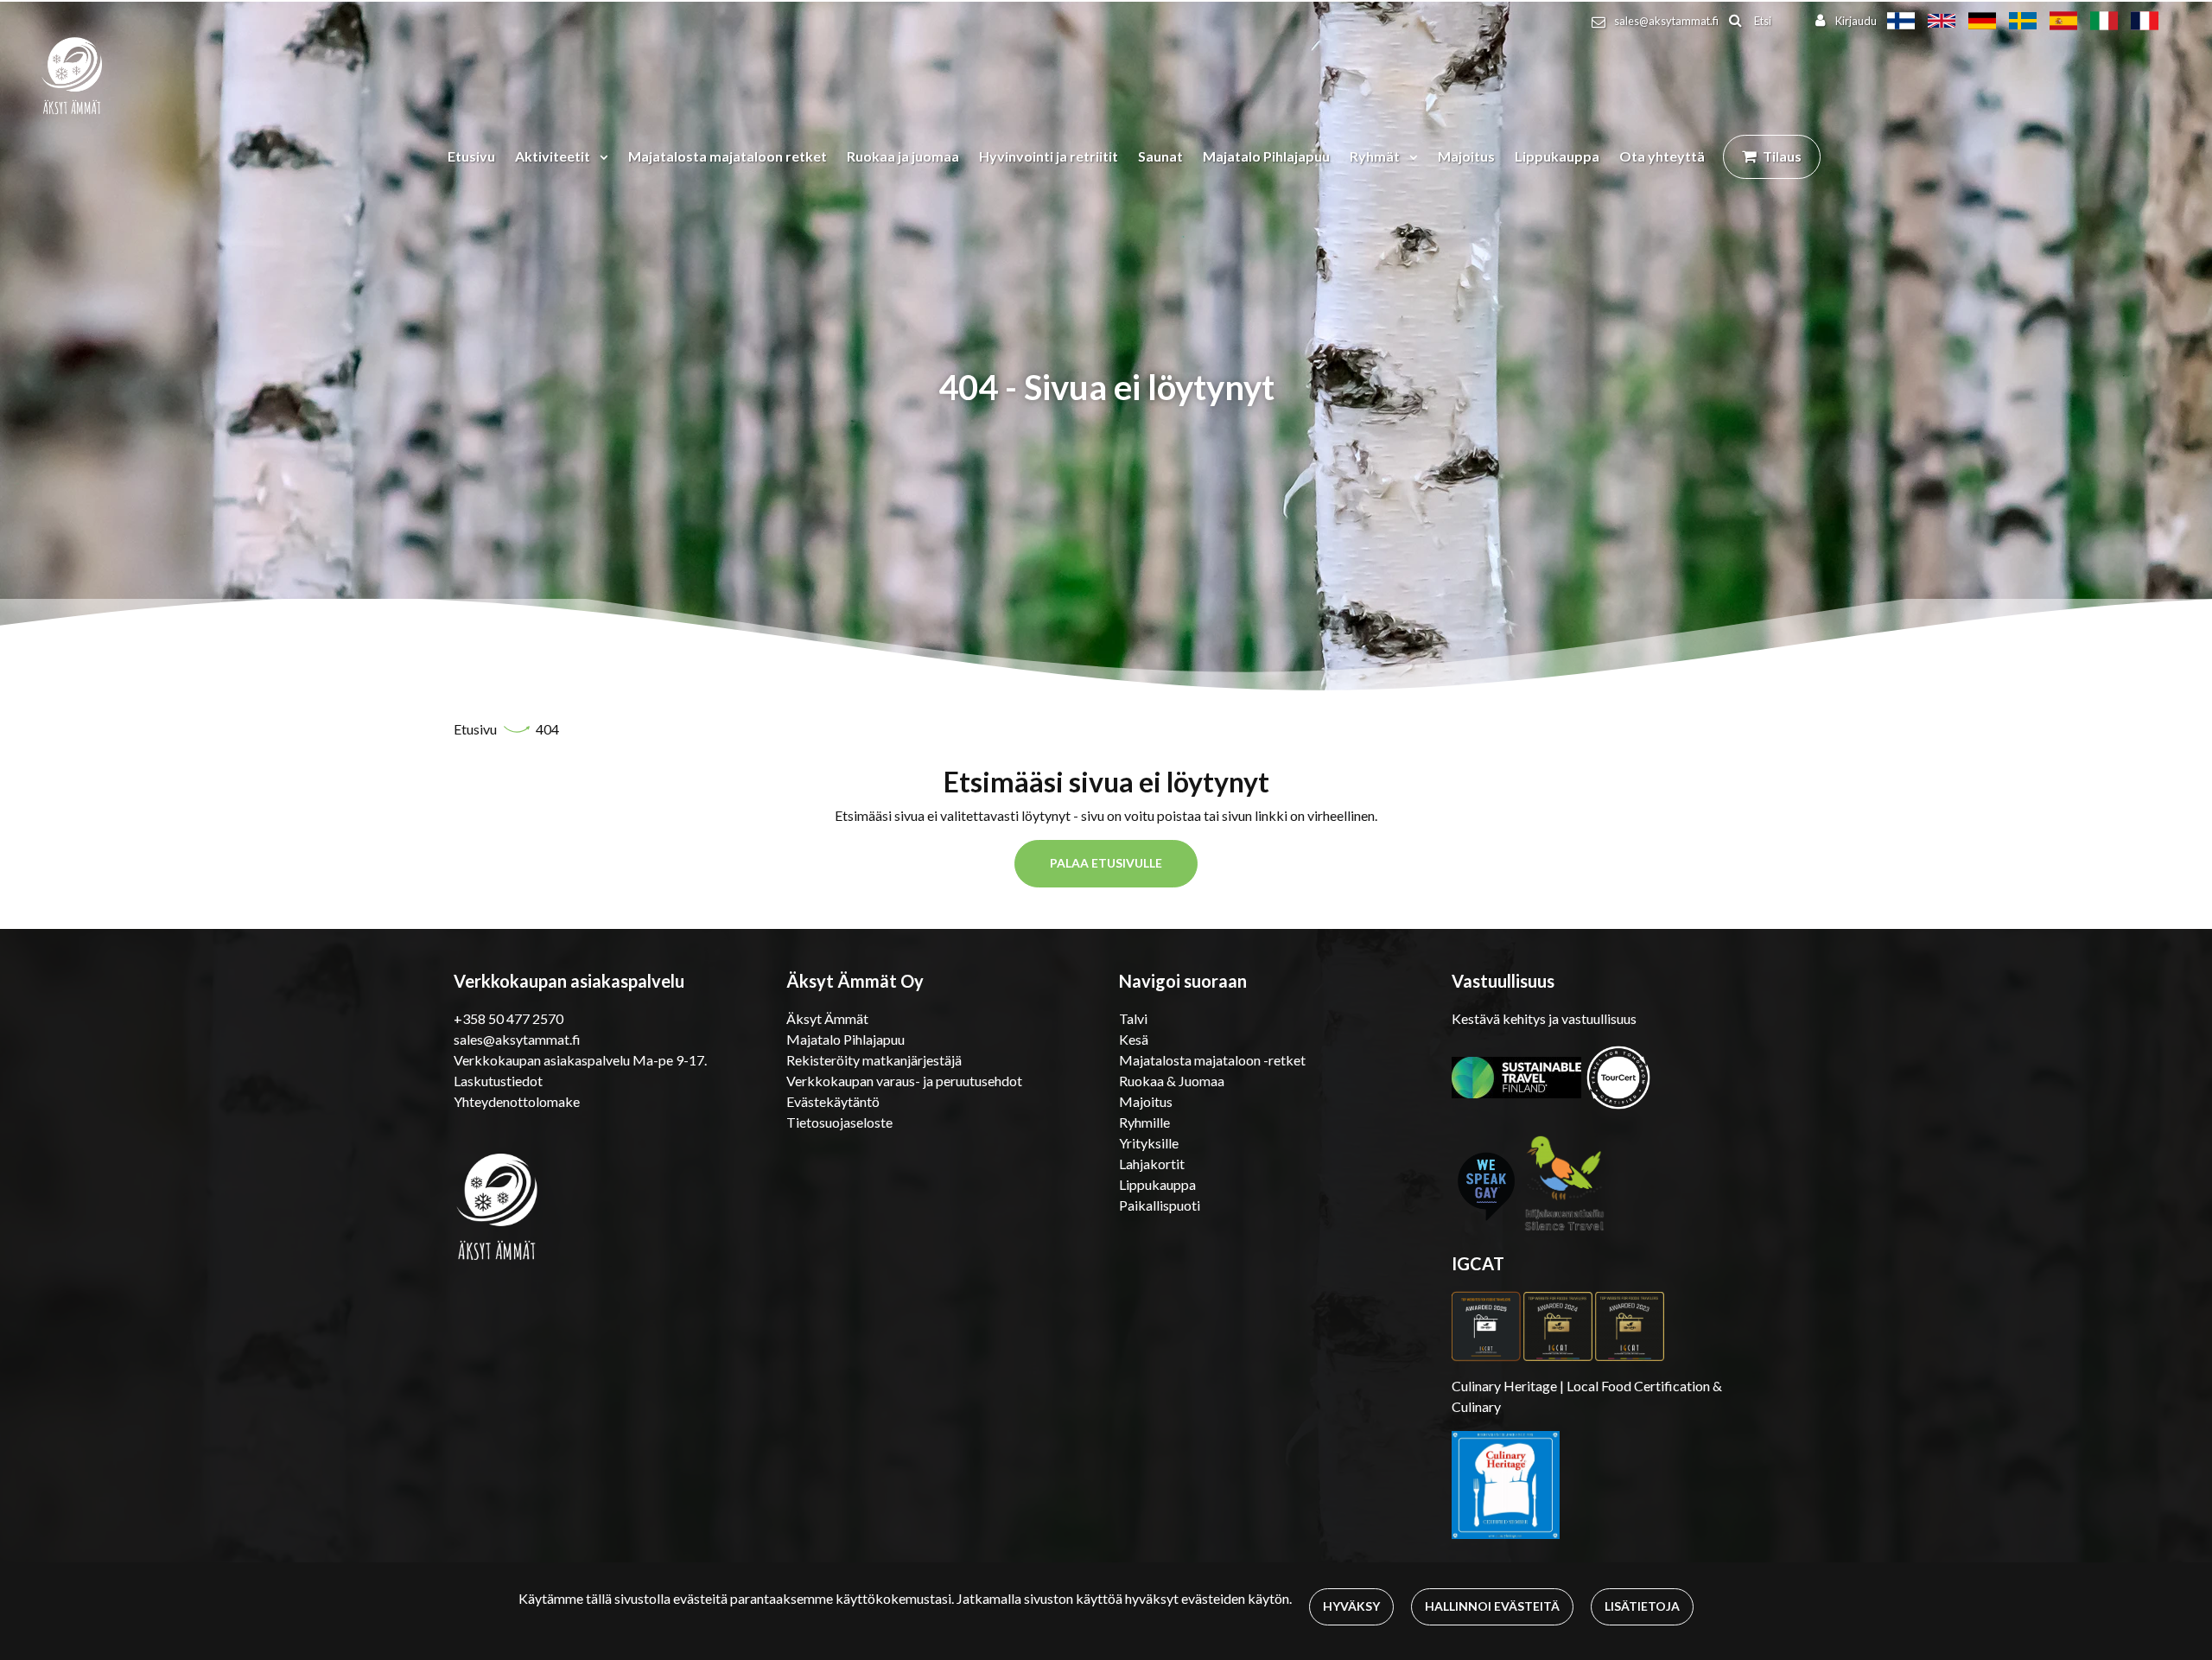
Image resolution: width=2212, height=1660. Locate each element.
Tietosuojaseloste (839, 1122)
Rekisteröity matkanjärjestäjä (874, 1060)
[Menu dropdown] (601, 156)
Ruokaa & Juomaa (1172, 1081)
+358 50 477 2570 (509, 1018)
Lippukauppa (1557, 156)
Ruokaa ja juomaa (903, 156)
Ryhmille (1144, 1122)
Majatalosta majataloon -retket (1212, 1060)
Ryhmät (1376, 156)
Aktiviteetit (554, 156)
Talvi (1133, 1018)
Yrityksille (1149, 1143)
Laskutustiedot (498, 1081)
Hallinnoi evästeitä (1492, 1606)
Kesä (1134, 1039)
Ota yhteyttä (1662, 156)
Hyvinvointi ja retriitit (1049, 156)
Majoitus (1466, 156)
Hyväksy (1351, 1606)
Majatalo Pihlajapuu (1266, 156)
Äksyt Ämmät (827, 1018)
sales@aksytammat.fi (1666, 21)
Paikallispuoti (1160, 1205)
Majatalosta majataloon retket (728, 156)
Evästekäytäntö (833, 1101)
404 (547, 729)
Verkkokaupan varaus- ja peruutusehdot (904, 1081)
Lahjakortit (1152, 1164)
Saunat (1160, 156)
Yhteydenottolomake (517, 1101)
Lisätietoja (1642, 1606)
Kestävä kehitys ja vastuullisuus (1544, 1018)
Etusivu (471, 156)
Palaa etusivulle (1106, 863)
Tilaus (1782, 156)
